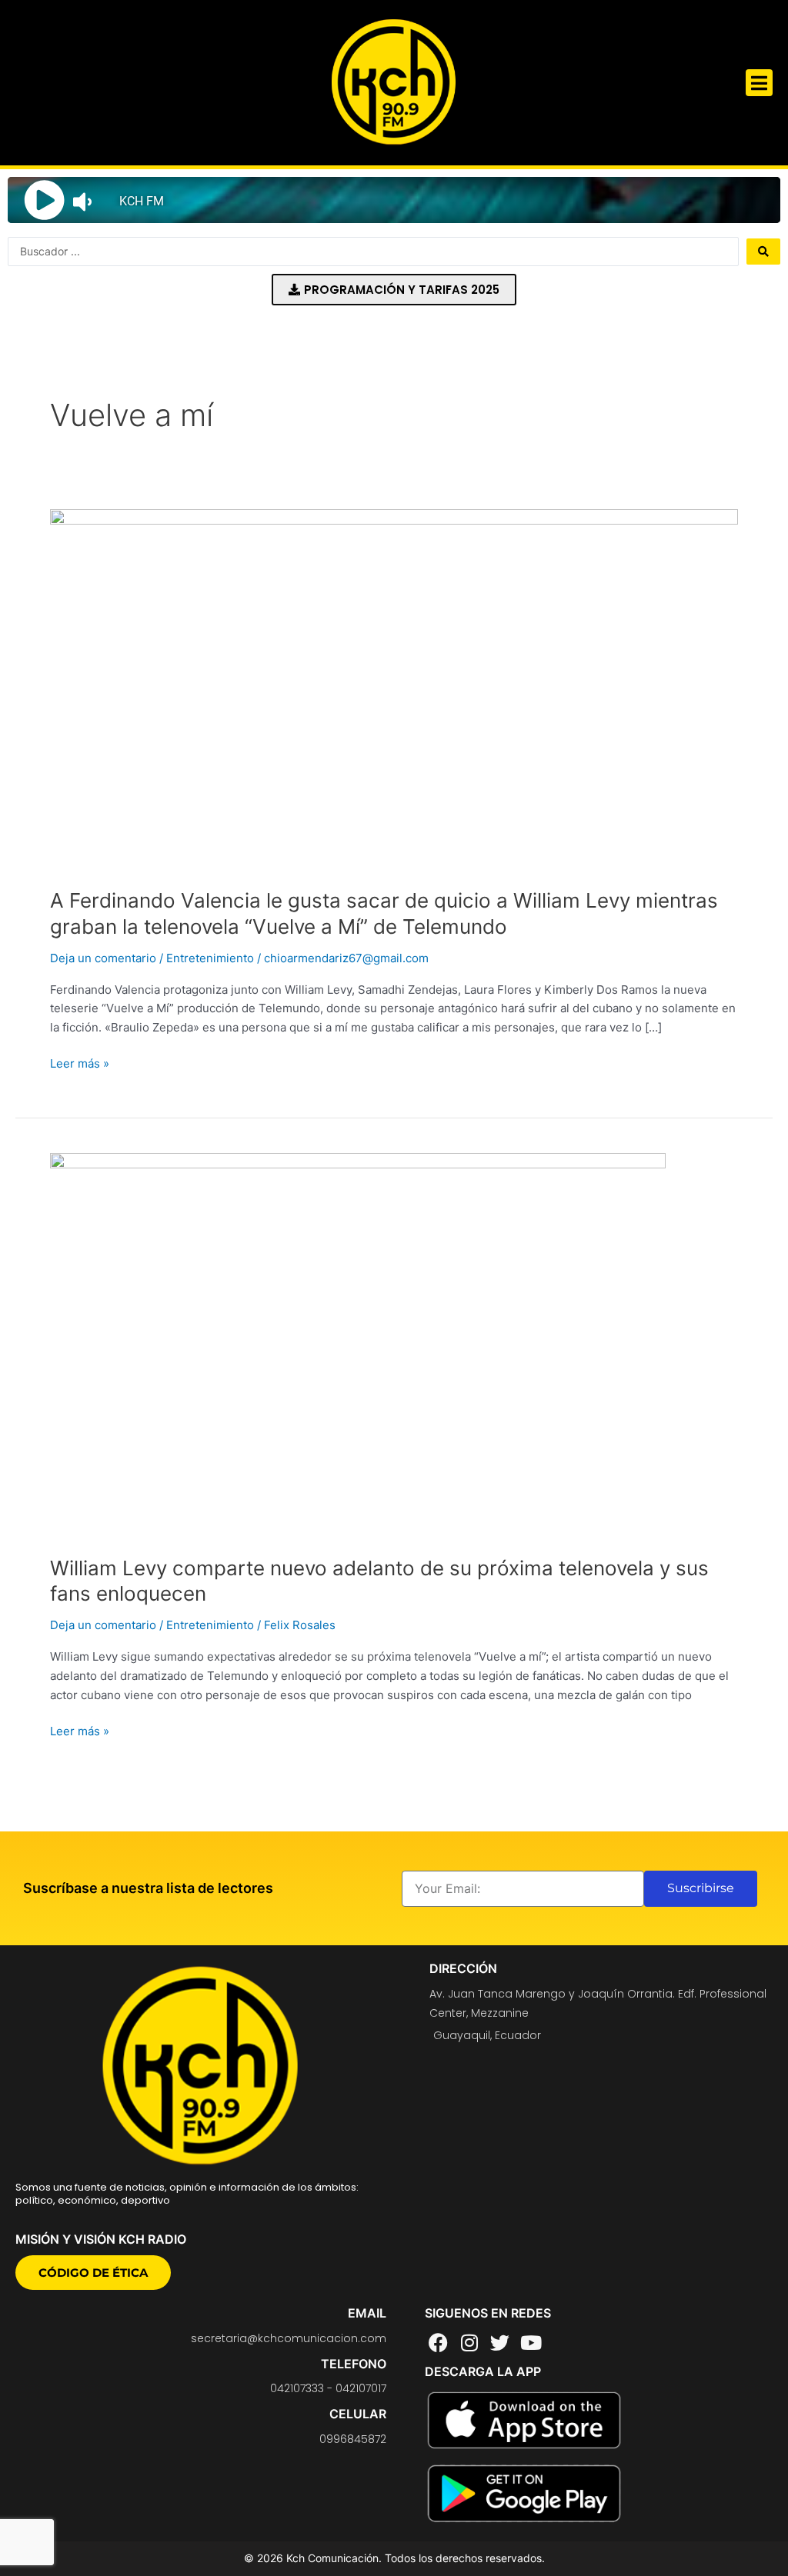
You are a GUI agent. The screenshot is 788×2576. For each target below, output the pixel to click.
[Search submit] (763, 252)
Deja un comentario (103, 958)
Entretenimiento (210, 958)
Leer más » (80, 1063)
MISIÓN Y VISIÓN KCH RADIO (101, 2239)
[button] (759, 83)
